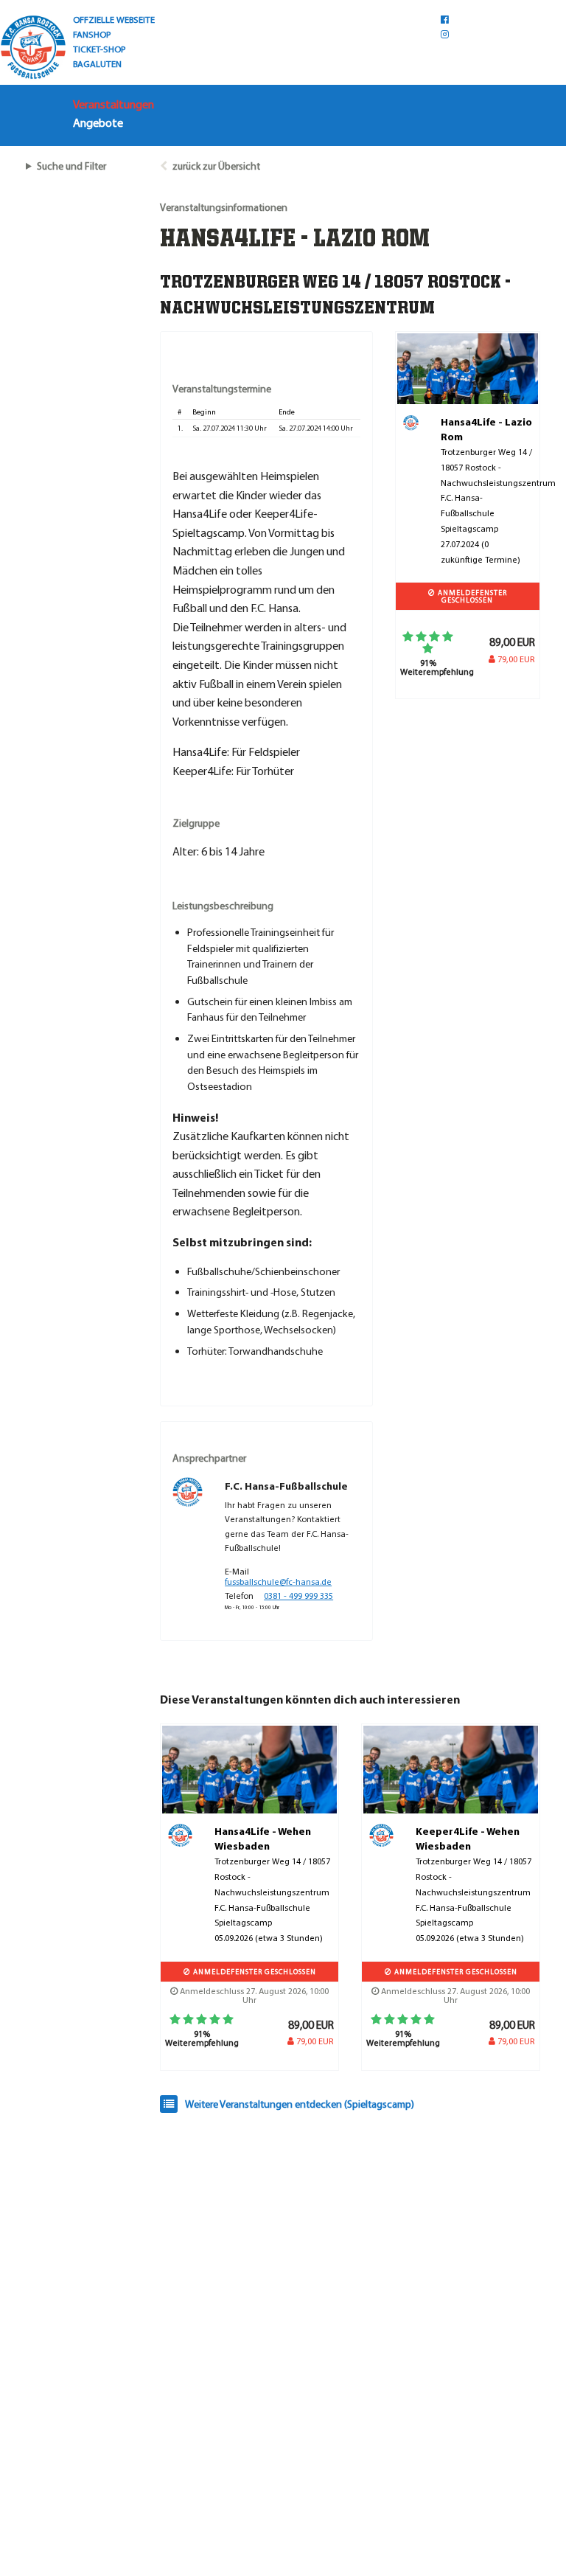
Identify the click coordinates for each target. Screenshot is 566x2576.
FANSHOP (92, 34)
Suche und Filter (71, 166)
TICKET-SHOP (99, 49)
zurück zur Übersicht (216, 166)
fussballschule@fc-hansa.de (278, 1582)
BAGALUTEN (97, 63)
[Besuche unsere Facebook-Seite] (445, 19)
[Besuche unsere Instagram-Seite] (445, 34)
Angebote (98, 122)
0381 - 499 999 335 (298, 1596)
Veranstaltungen (113, 104)
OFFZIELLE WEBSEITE (114, 19)
